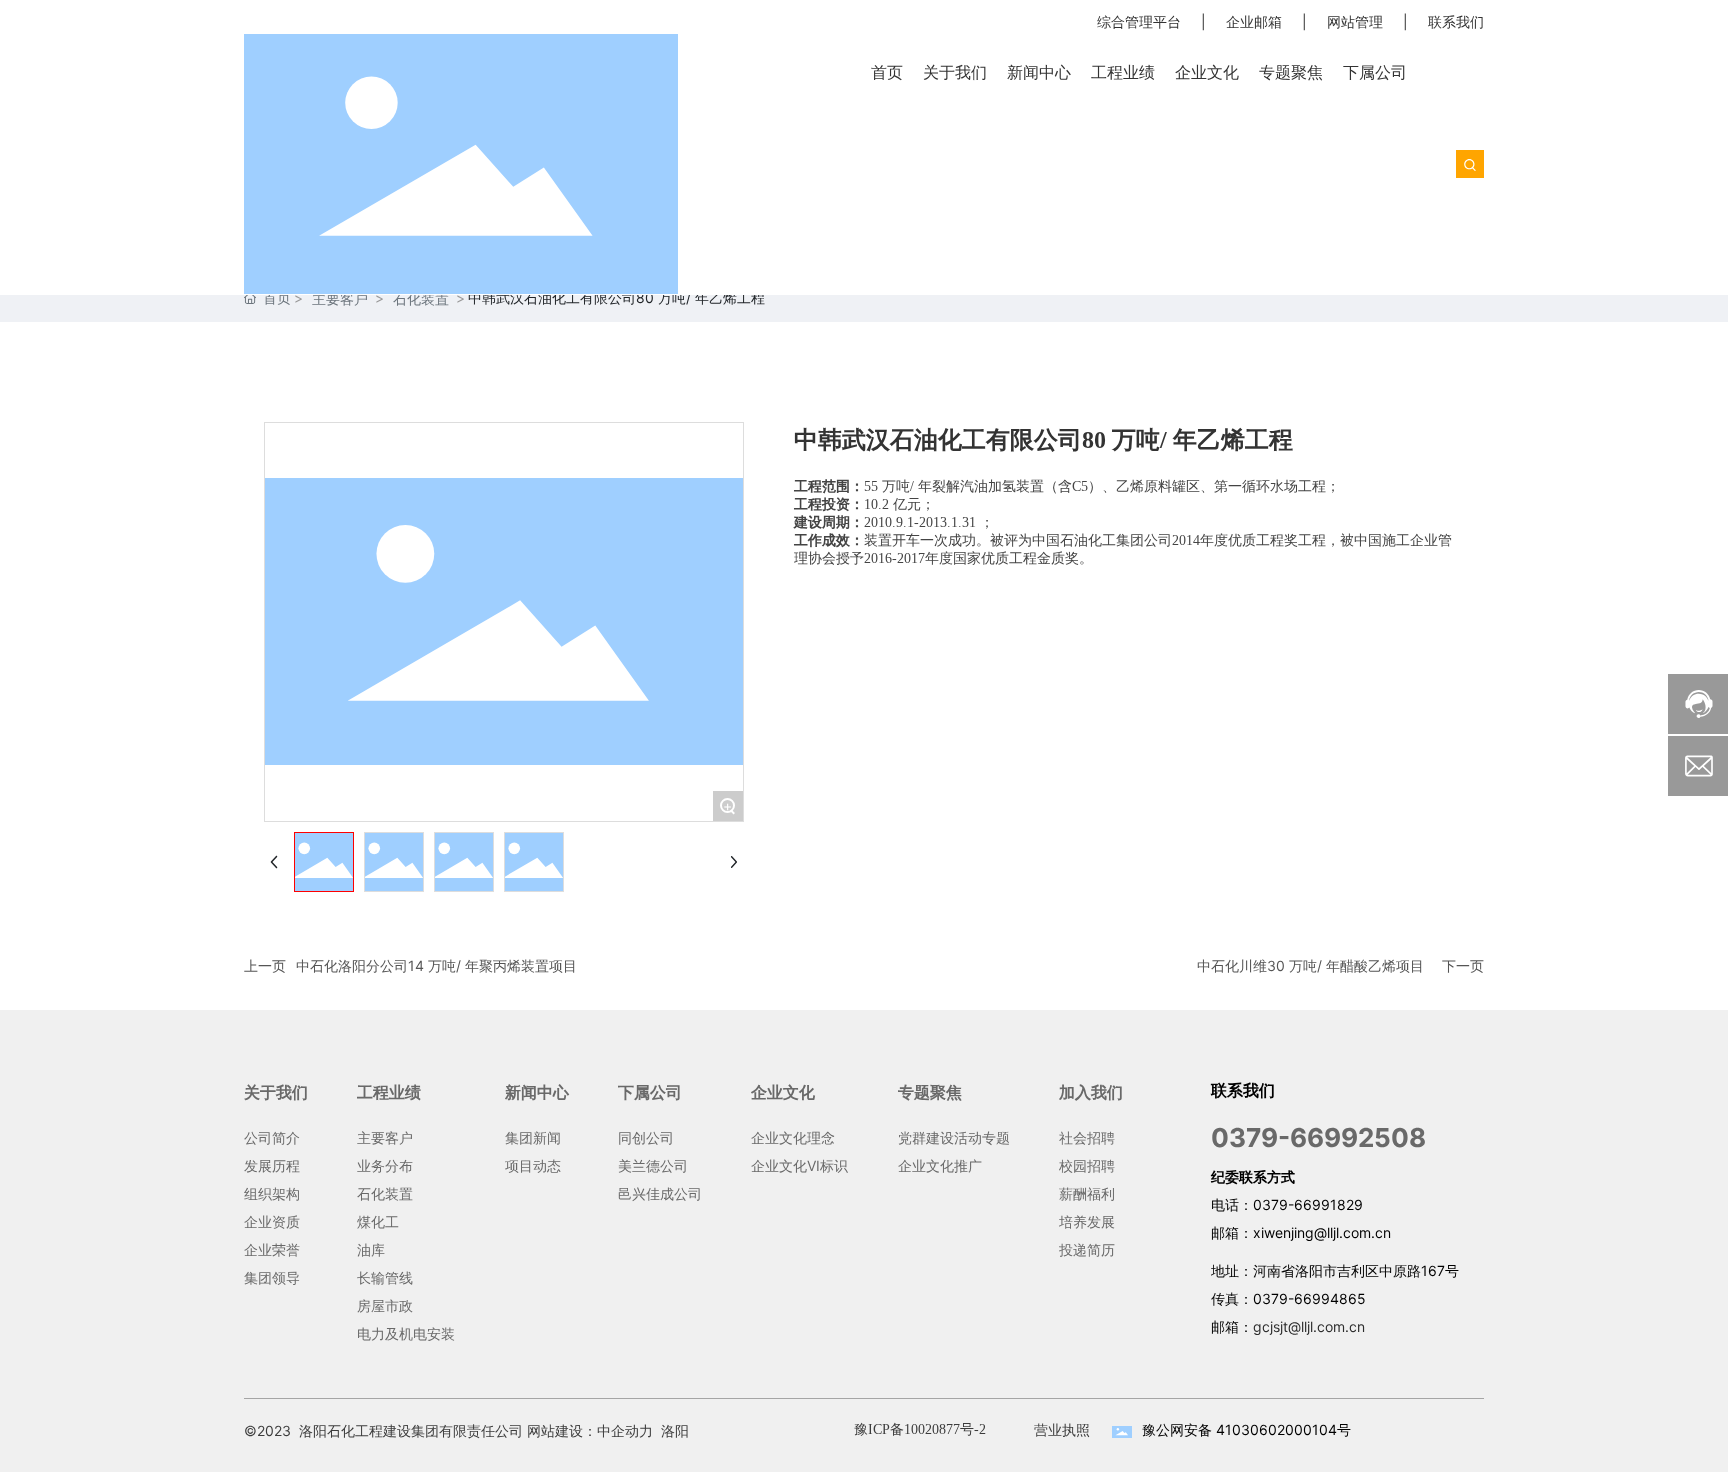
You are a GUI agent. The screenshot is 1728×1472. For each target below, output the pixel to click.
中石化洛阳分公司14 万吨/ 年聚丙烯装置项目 (436, 965)
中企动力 (625, 1430)
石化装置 (421, 298)
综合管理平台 (1139, 21)
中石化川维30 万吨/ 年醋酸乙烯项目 (1310, 965)
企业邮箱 (1254, 21)
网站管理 (1355, 21)
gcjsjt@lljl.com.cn (1309, 1326)
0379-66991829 (1308, 1204)
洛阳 (675, 1430)
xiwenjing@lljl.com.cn (1322, 1232)
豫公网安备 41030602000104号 (1246, 1429)
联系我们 (1456, 21)
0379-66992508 (1318, 1137)
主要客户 (340, 298)
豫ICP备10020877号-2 (920, 1429)
